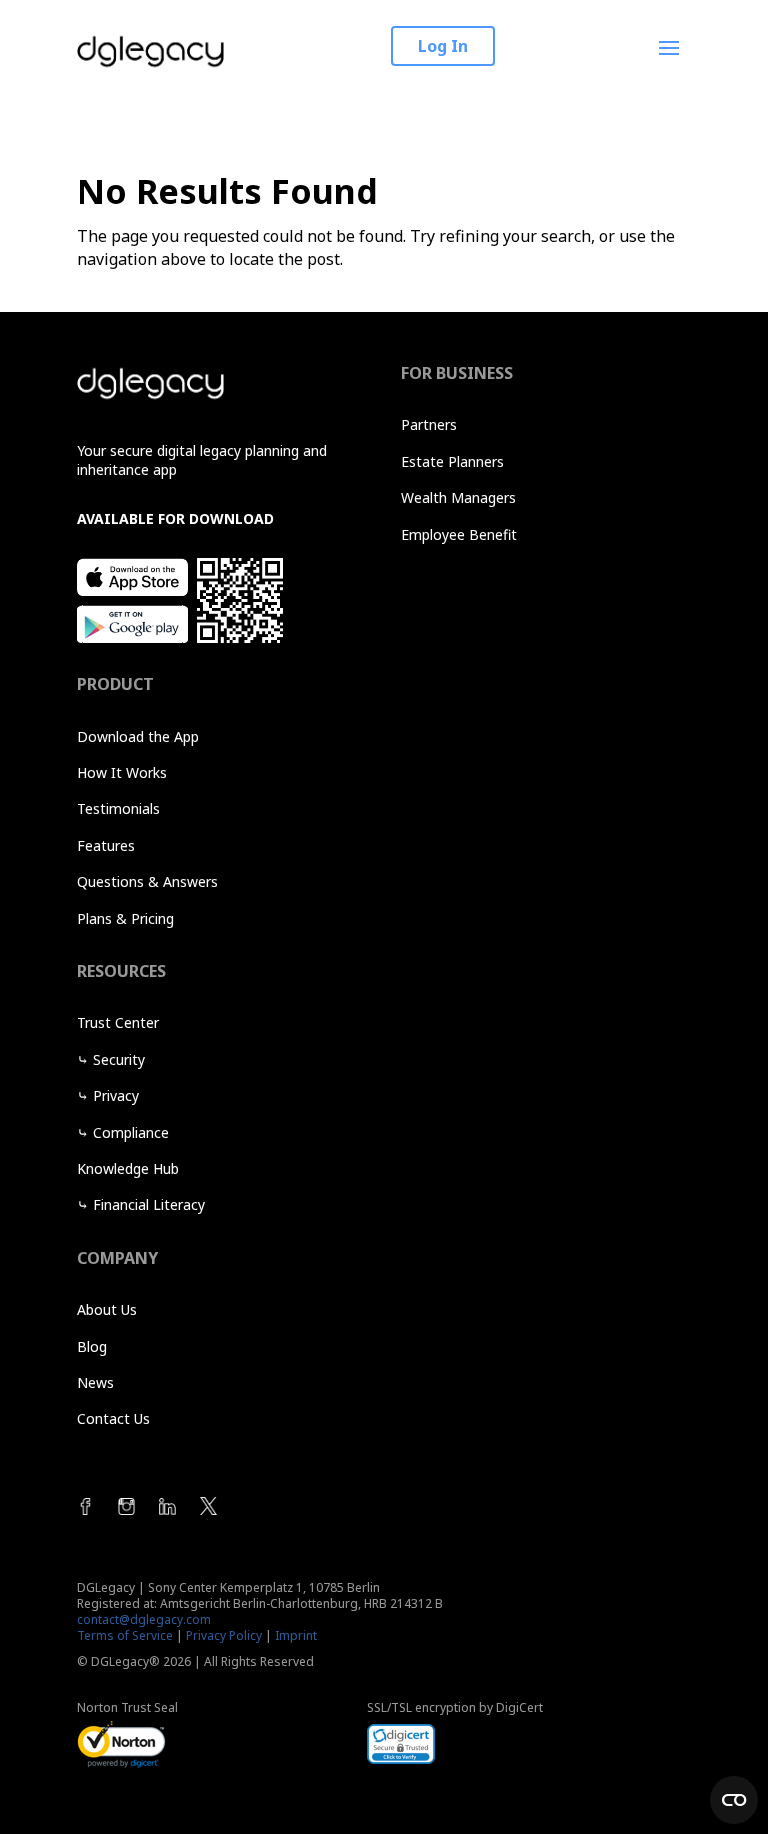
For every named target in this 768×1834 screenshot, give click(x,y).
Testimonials (118, 808)
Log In (443, 46)
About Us (107, 1309)
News (95, 1382)
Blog (92, 1346)
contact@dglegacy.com (144, 1619)
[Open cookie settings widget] (734, 1800)
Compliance (131, 1132)
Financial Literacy (149, 1204)
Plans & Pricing (125, 918)
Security (119, 1059)
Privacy (116, 1095)
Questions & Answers (147, 881)
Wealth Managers (458, 497)
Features (106, 845)
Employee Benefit (459, 534)
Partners (429, 424)
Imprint (296, 1635)
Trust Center (118, 1022)
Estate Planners (452, 461)
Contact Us (113, 1418)
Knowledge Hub (128, 1168)
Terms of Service (125, 1635)
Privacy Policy (224, 1635)
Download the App (138, 736)
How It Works (122, 772)
